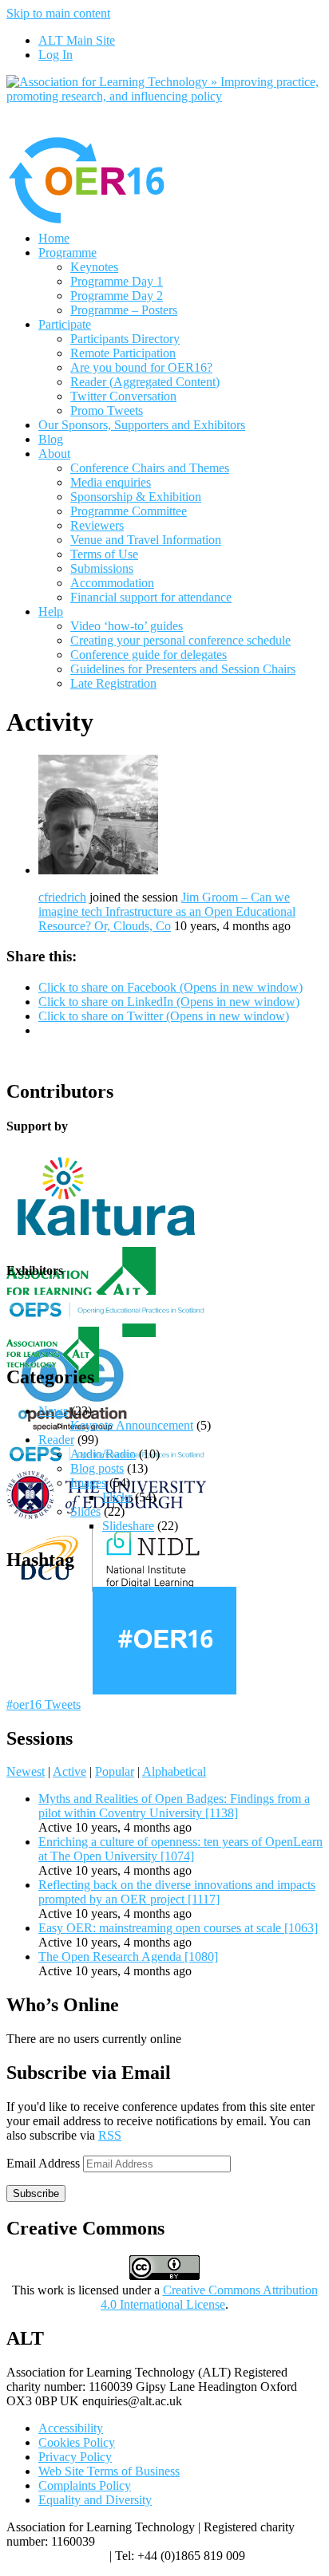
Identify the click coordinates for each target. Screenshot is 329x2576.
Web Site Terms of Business (109, 2471)
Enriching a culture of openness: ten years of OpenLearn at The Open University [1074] (180, 1849)
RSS (110, 2135)
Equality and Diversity (95, 2500)
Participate (65, 324)
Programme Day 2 (117, 296)
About (54, 454)
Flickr (117, 1497)
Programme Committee (129, 511)
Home (54, 238)
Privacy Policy (75, 2457)
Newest (26, 1771)
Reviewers (97, 525)
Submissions (102, 568)
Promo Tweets (107, 410)
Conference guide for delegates (149, 655)
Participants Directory (125, 339)
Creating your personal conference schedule (180, 640)
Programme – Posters (124, 310)
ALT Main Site (77, 40)
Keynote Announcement (132, 1425)
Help (51, 611)
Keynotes (94, 267)
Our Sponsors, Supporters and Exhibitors (142, 425)
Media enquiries (111, 482)
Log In (55, 55)
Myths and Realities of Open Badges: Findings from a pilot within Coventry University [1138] (174, 1806)
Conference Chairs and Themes (150, 468)
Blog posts (97, 1468)
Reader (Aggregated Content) (145, 382)
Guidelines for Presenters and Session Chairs (183, 669)
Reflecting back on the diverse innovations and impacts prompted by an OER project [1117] (177, 1892)
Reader (56, 1440)
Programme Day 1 (117, 281)
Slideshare (128, 1526)
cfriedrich (62, 897)
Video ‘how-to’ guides (127, 626)
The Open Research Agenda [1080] (128, 1957)
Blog (51, 439)
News (53, 1411)
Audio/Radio (103, 1454)
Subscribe (36, 2193)
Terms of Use (104, 554)
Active (69, 1771)
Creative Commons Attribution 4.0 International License (209, 2297)
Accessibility (71, 2428)
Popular (115, 1771)
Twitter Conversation (123, 396)
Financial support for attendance (151, 597)
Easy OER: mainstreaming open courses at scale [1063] (178, 1928)
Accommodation (112, 583)
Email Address (45, 2163)
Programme (67, 252)
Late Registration (113, 683)
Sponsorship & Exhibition (136, 497)
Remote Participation (123, 353)
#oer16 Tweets (44, 1704)
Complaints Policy (85, 2485)
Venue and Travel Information (146, 540)
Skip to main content (58, 13)
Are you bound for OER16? (141, 367)
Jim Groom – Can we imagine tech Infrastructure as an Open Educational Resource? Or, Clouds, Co (167, 911)
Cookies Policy (77, 2442)
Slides (85, 1511)
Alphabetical (174, 1771)
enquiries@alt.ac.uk (56, 2556)
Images (88, 1483)
